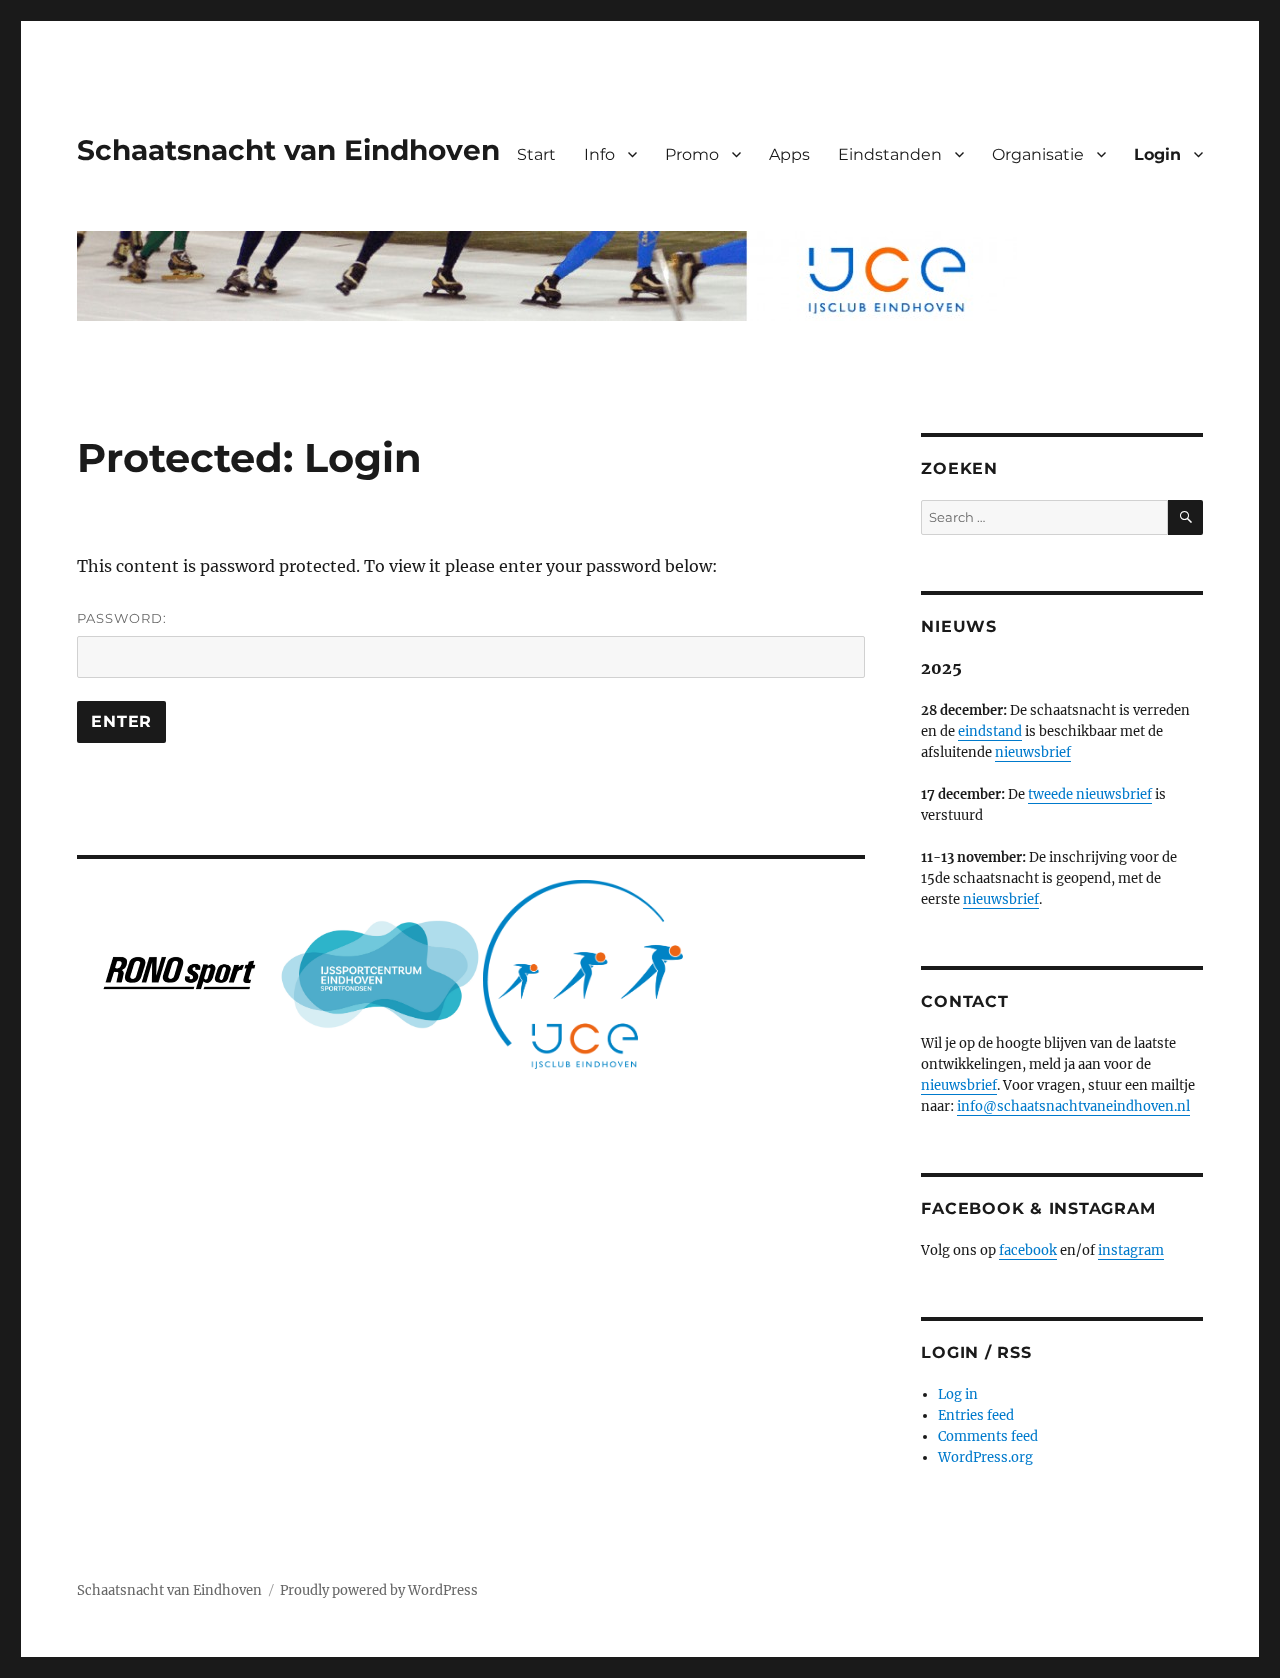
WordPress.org (985, 1457)
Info (599, 154)
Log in (958, 1394)
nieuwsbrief (1033, 752)
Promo (692, 154)
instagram (1131, 1250)
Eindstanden (890, 154)
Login (1157, 154)
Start (536, 154)
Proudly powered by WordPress (379, 1590)
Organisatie (1038, 154)
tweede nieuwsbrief (1090, 794)
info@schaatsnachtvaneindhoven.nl (1073, 1106)
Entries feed (976, 1415)
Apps (789, 154)
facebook (1028, 1250)
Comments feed (988, 1436)
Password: (122, 618)
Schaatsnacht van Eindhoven (288, 150)
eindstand (990, 731)
